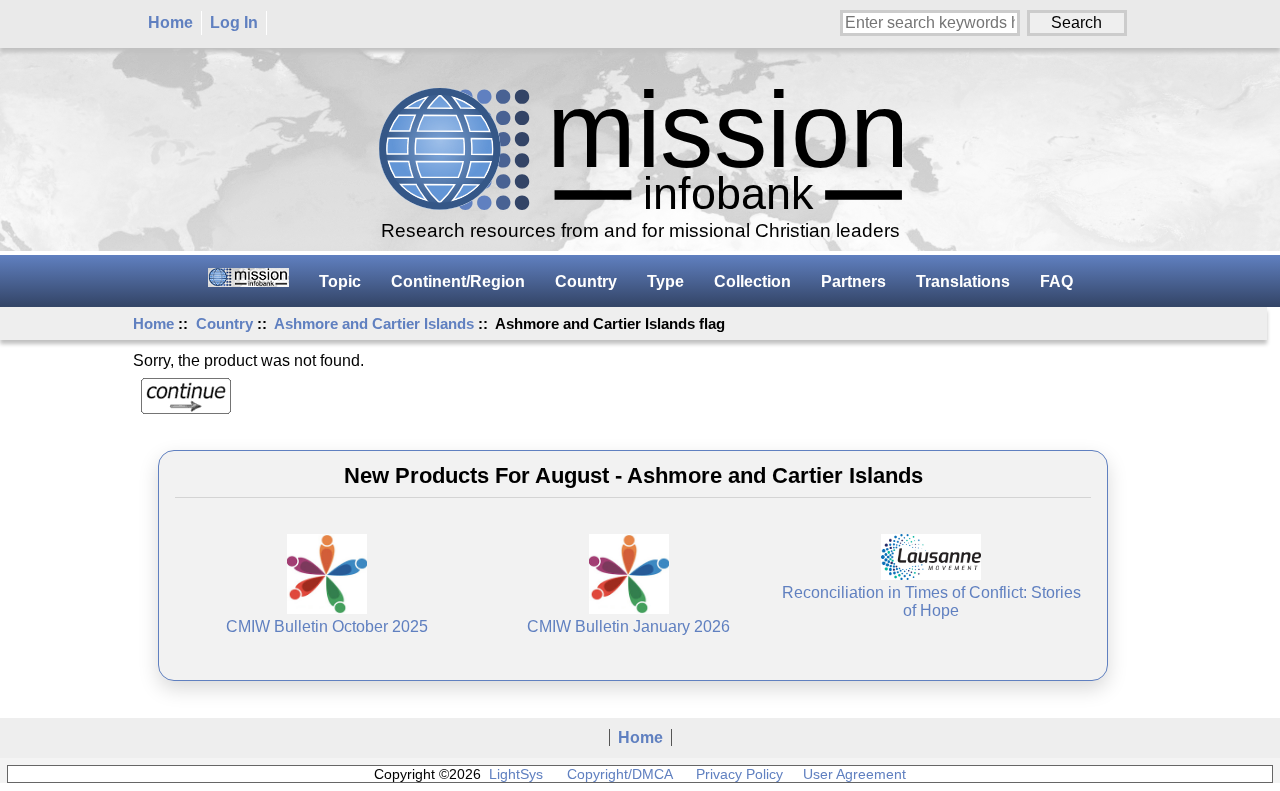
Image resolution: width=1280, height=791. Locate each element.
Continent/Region (458, 281)
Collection (752, 281)
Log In (234, 22)
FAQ (1056, 281)
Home (170, 22)
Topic (340, 281)
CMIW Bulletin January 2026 (628, 626)
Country (224, 323)
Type (665, 281)
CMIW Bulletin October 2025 (327, 626)
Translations (963, 281)
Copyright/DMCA (619, 774)
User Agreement (854, 774)
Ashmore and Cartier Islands (374, 323)
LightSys (516, 774)
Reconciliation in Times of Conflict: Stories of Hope (931, 601)
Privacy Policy (739, 774)
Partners (853, 281)
